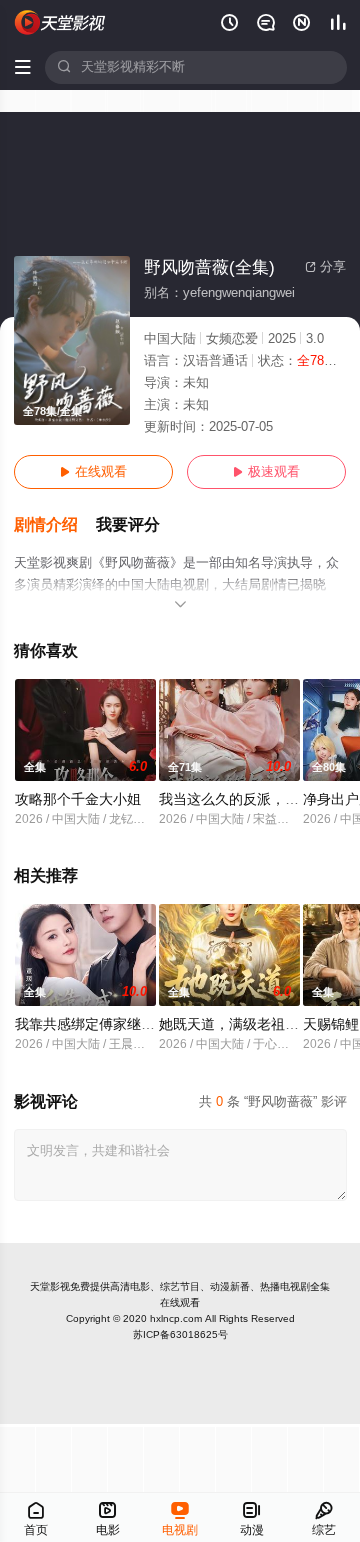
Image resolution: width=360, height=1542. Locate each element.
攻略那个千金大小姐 (78, 799)
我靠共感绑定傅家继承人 (92, 1024)
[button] (55, 525)
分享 (325, 267)
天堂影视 (50, 1286)
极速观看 (266, 472)
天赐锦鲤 (331, 1024)
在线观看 (93, 472)
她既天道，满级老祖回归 (236, 1024)
